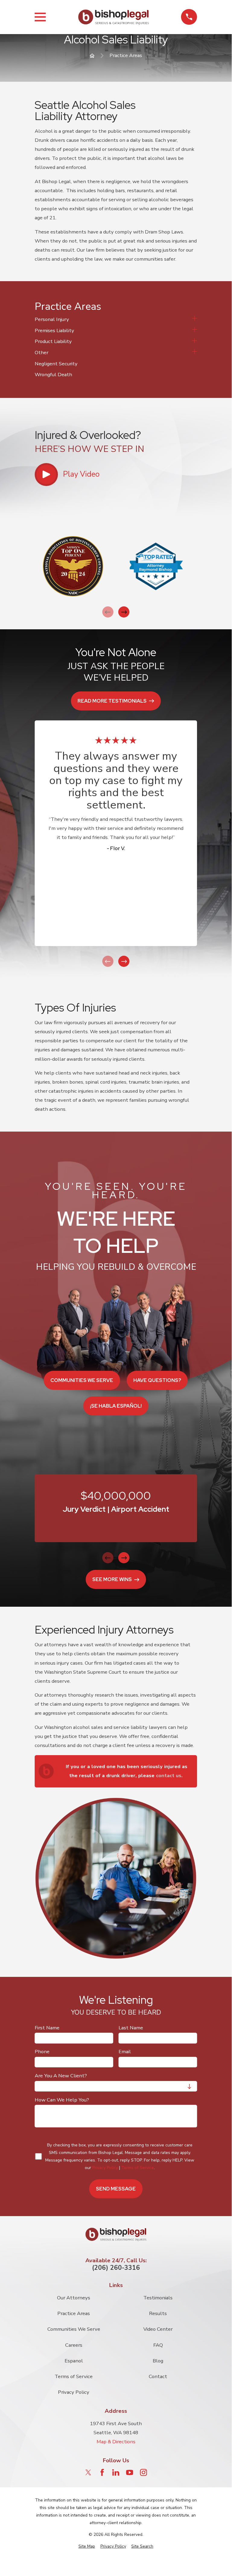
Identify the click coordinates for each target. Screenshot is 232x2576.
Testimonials (158, 2298)
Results (158, 2313)
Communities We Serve (74, 2329)
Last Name (131, 2028)
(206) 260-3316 (116, 2268)
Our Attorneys (74, 2298)
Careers (74, 2345)
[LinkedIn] (116, 2472)
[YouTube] (130, 2472)
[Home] (113, 17)
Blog (158, 2361)
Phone (42, 2052)
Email (125, 2052)
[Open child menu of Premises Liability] (195, 331)
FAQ (158, 2345)
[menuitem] (112, 320)
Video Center (158, 2329)
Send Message (116, 2189)
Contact (158, 2376)
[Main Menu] (40, 17)
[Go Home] (92, 56)
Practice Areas (74, 2313)
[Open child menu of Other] (195, 353)
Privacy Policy (105, 2168)
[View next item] (124, 612)
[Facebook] (102, 2472)
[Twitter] (88, 2472)
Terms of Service (138, 2168)
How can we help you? (62, 2100)
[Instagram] (143, 2472)
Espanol (74, 2361)
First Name (47, 2028)
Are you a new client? (61, 2076)
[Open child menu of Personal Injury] (195, 319)
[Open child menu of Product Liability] (195, 341)
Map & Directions (116, 2442)
